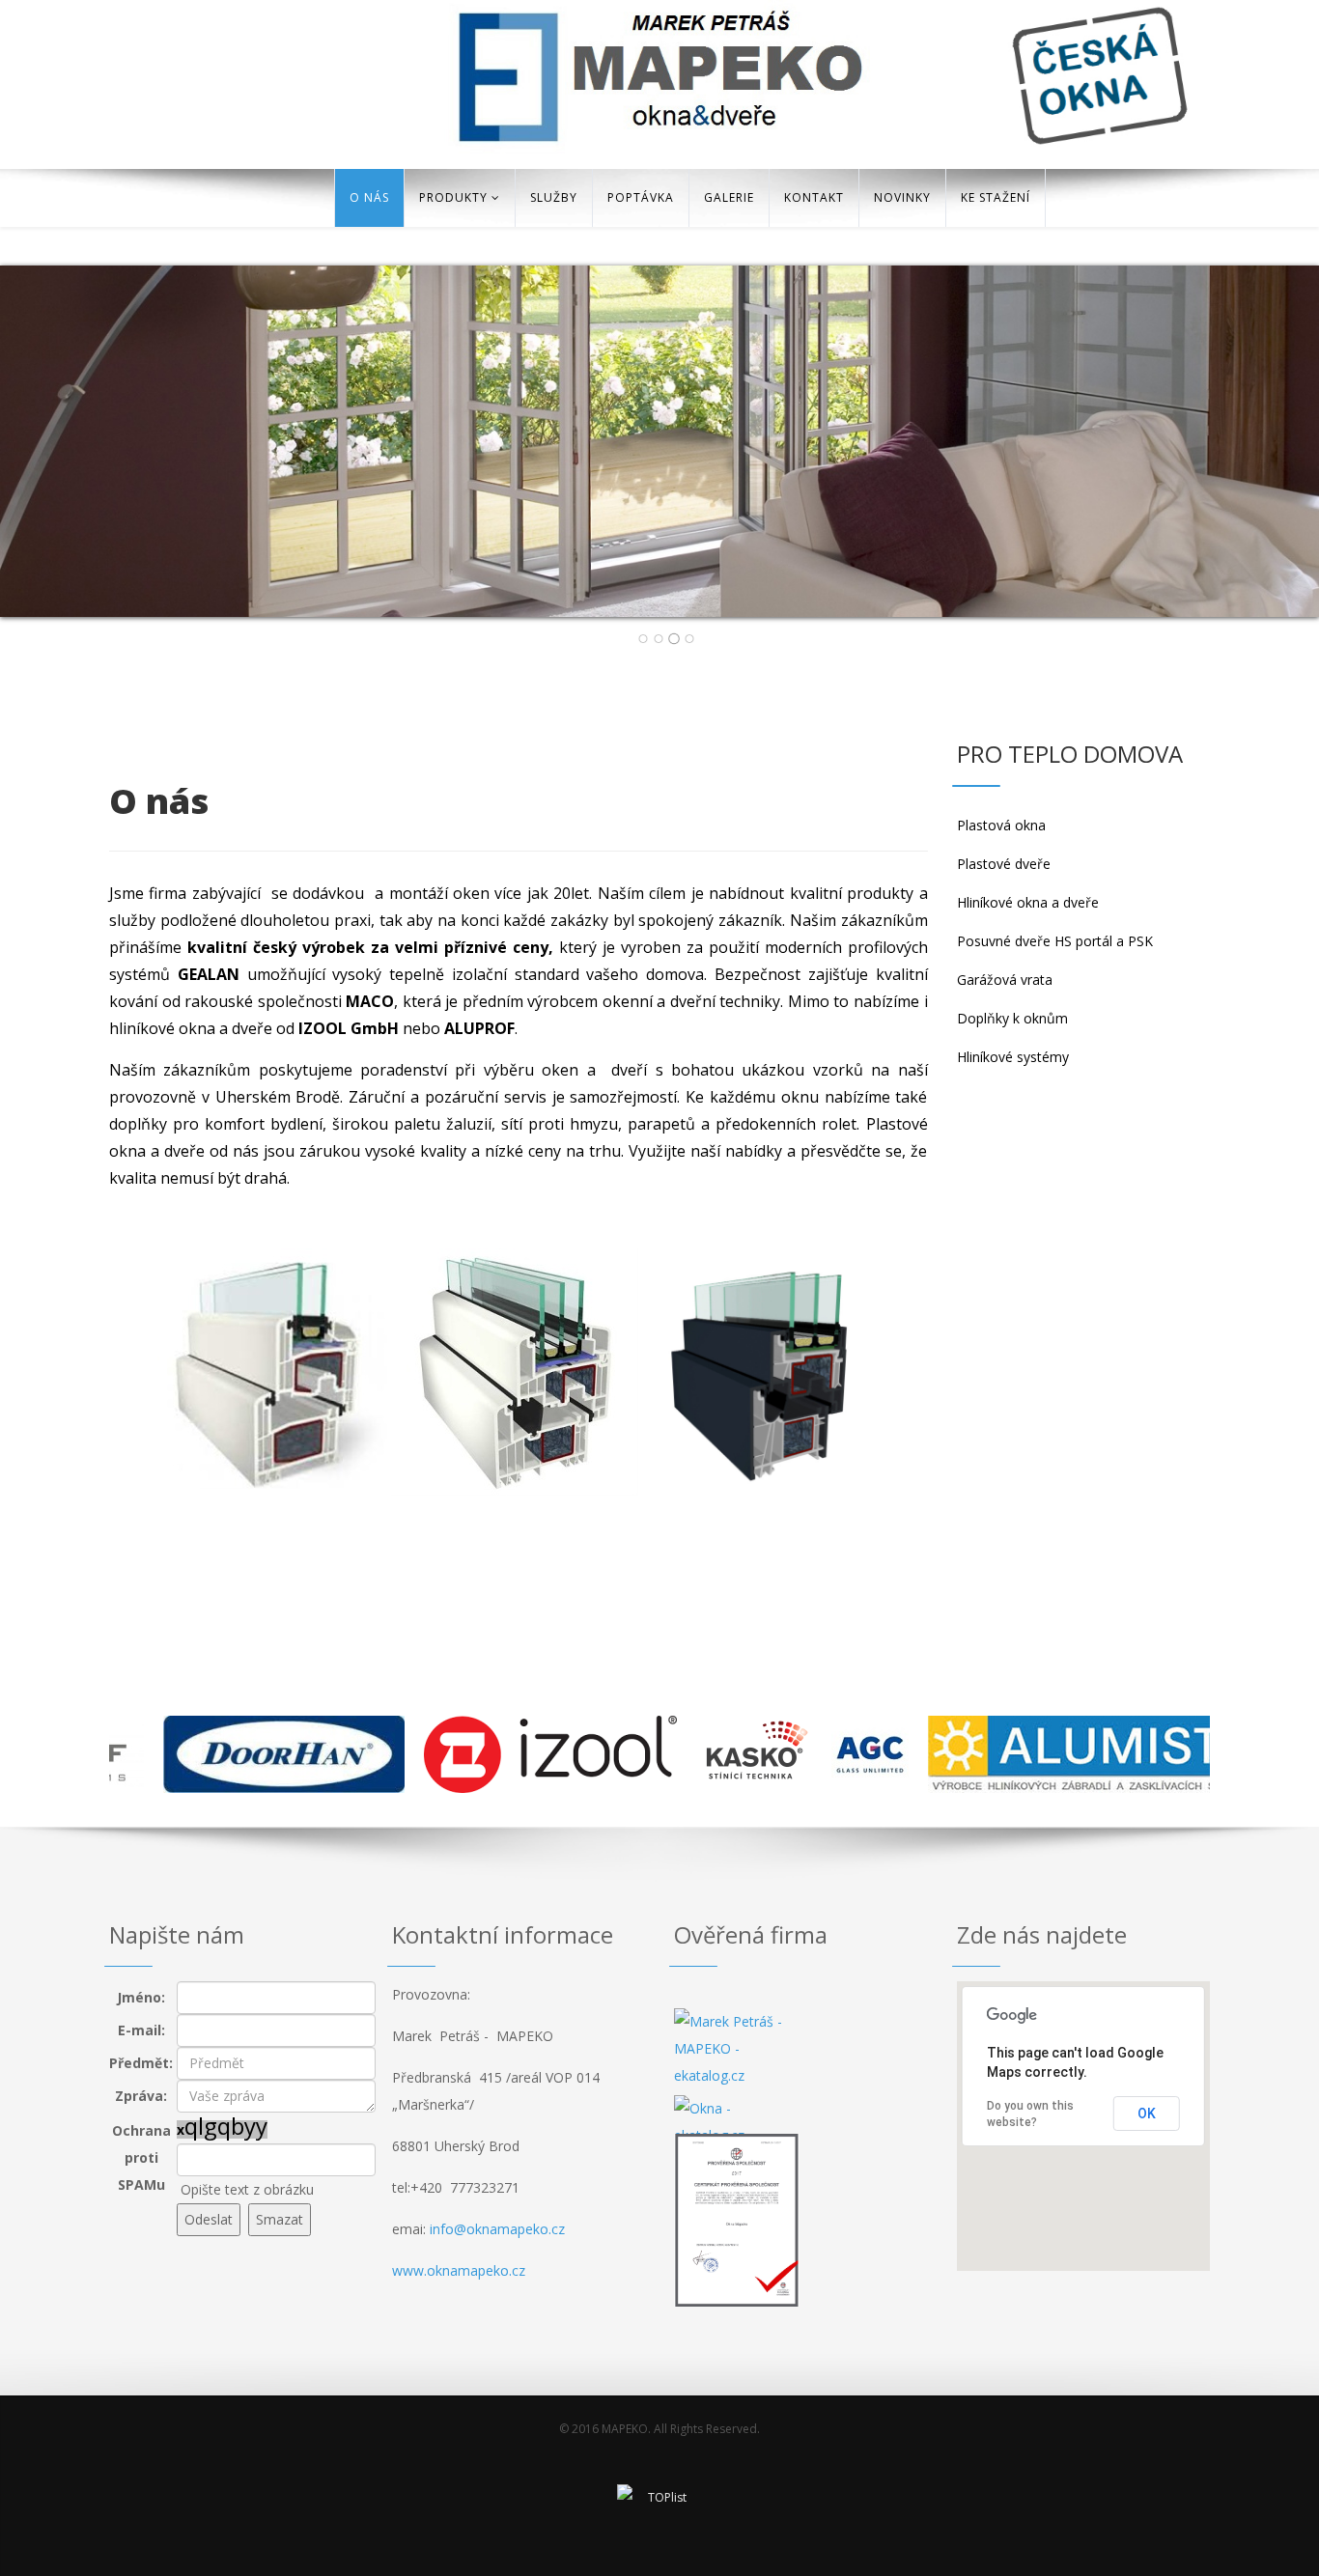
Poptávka (641, 197)
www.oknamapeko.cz (459, 2270)
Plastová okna (1001, 825)
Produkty (453, 197)
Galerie (729, 197)
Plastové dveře (1004, 864)
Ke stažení (996, 197)
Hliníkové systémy (1013, 1057)
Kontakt (814, 197)
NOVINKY (902, 197)
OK (1147, 2114)
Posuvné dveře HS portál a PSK (1055, 941)
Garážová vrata (1005, 980)
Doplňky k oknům (1012, 1018)
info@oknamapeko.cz (495, 2229)
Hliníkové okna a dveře (1028, 902)
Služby (554, 197)
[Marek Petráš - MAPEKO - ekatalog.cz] (737, 2052)
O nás (369, 197)
